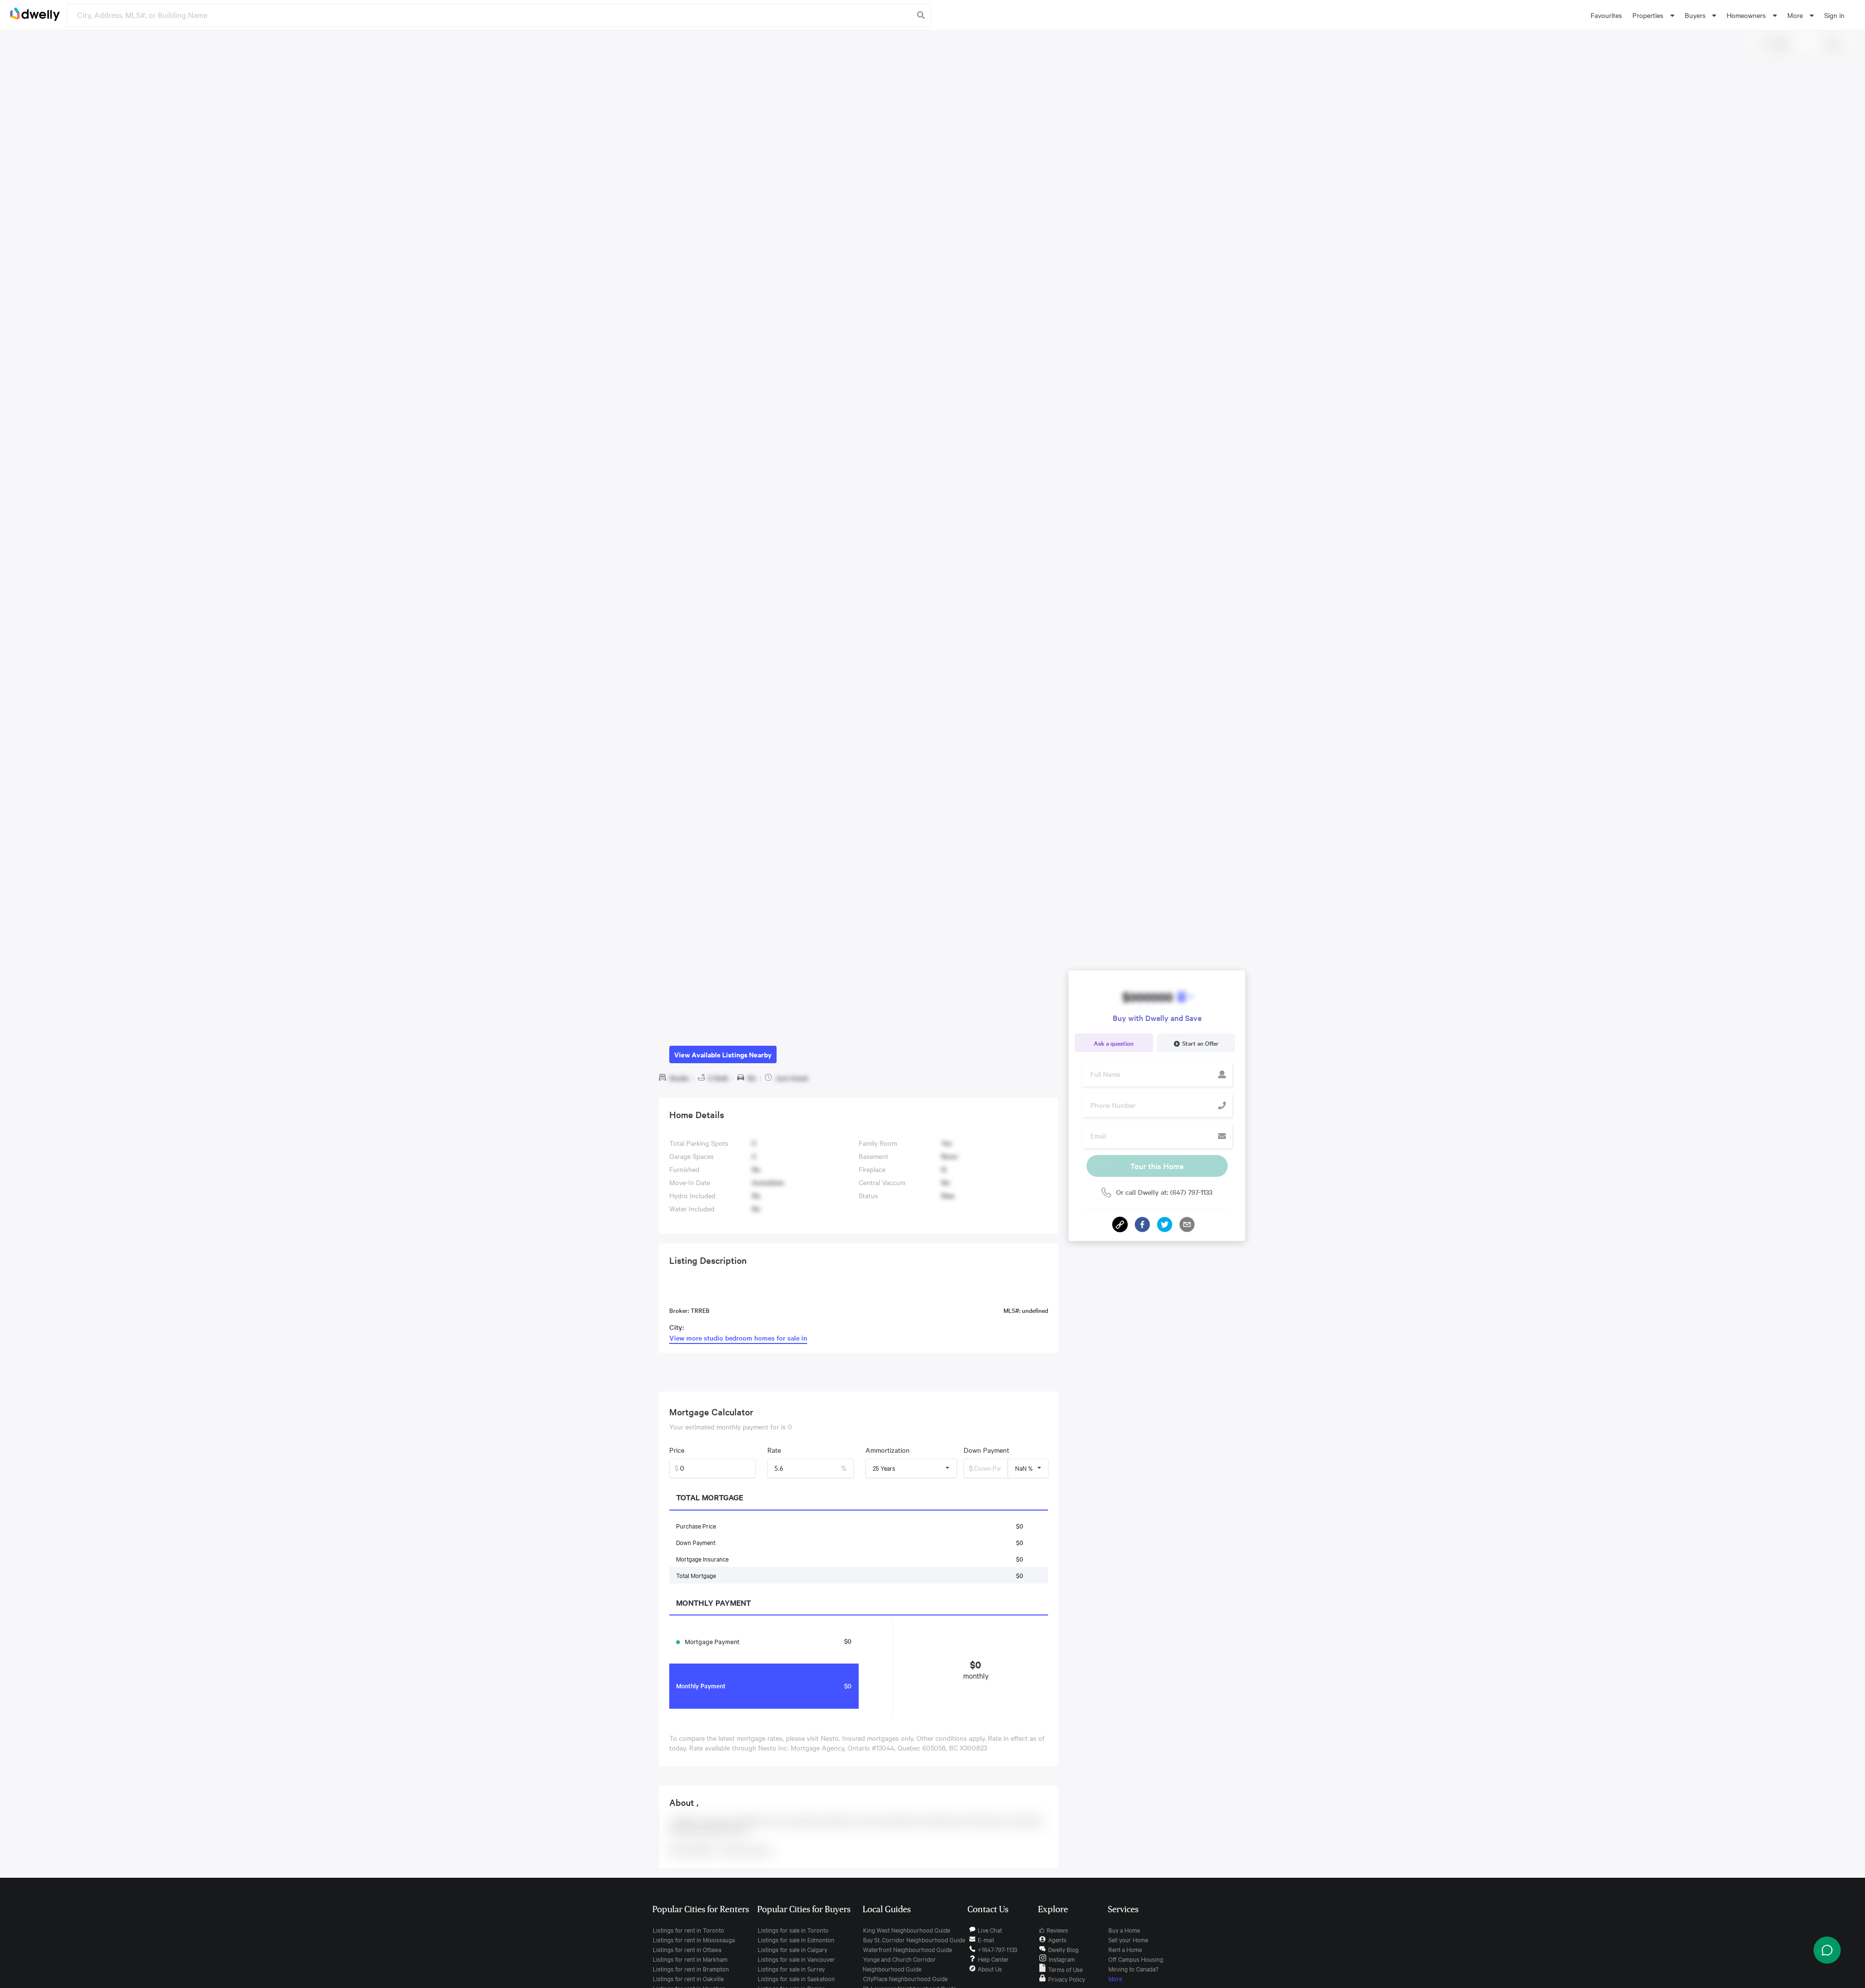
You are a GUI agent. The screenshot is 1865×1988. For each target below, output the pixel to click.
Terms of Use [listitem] (1065, 1969)
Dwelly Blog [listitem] (1063, 1949)
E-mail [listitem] (986, 1939)
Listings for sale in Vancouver (796, 1959)
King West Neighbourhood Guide (907, 1930)
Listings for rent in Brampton (691, 1969)
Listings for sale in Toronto (793, 1930)
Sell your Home (1128, 1939)
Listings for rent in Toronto (688, 1930)
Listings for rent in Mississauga (694, 1939)
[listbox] (1653, 15)
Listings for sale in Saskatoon (796, 1978)
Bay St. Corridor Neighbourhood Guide (914, 1939)
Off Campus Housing (1136, 1959)
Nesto (829, 1738)
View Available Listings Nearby (723, 1054)
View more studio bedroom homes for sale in (738, 1338)
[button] (1142, 1224)
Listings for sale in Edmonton (796, 1939)
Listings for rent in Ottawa (687, 1949)
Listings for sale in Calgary (792, 1949)
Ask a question (1114, 1043)
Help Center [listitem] (993, 1959)
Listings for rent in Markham (690, 1959)
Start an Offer (1200, 1043)
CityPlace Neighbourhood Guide (905, 1978)
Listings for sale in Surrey (791, 1969)
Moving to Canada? (1133, 1969)
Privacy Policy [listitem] (1067, 1979)
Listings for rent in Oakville (688, 1978)
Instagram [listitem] (1062, 1959)
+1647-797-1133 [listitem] (997, 1949)
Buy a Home (1124, 1930)
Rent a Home (1125, 1949)
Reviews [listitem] (1057, 1930)
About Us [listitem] (990, 1969)
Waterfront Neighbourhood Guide (907, 1949)
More (1115, 1978)
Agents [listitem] (1057, 1939)
